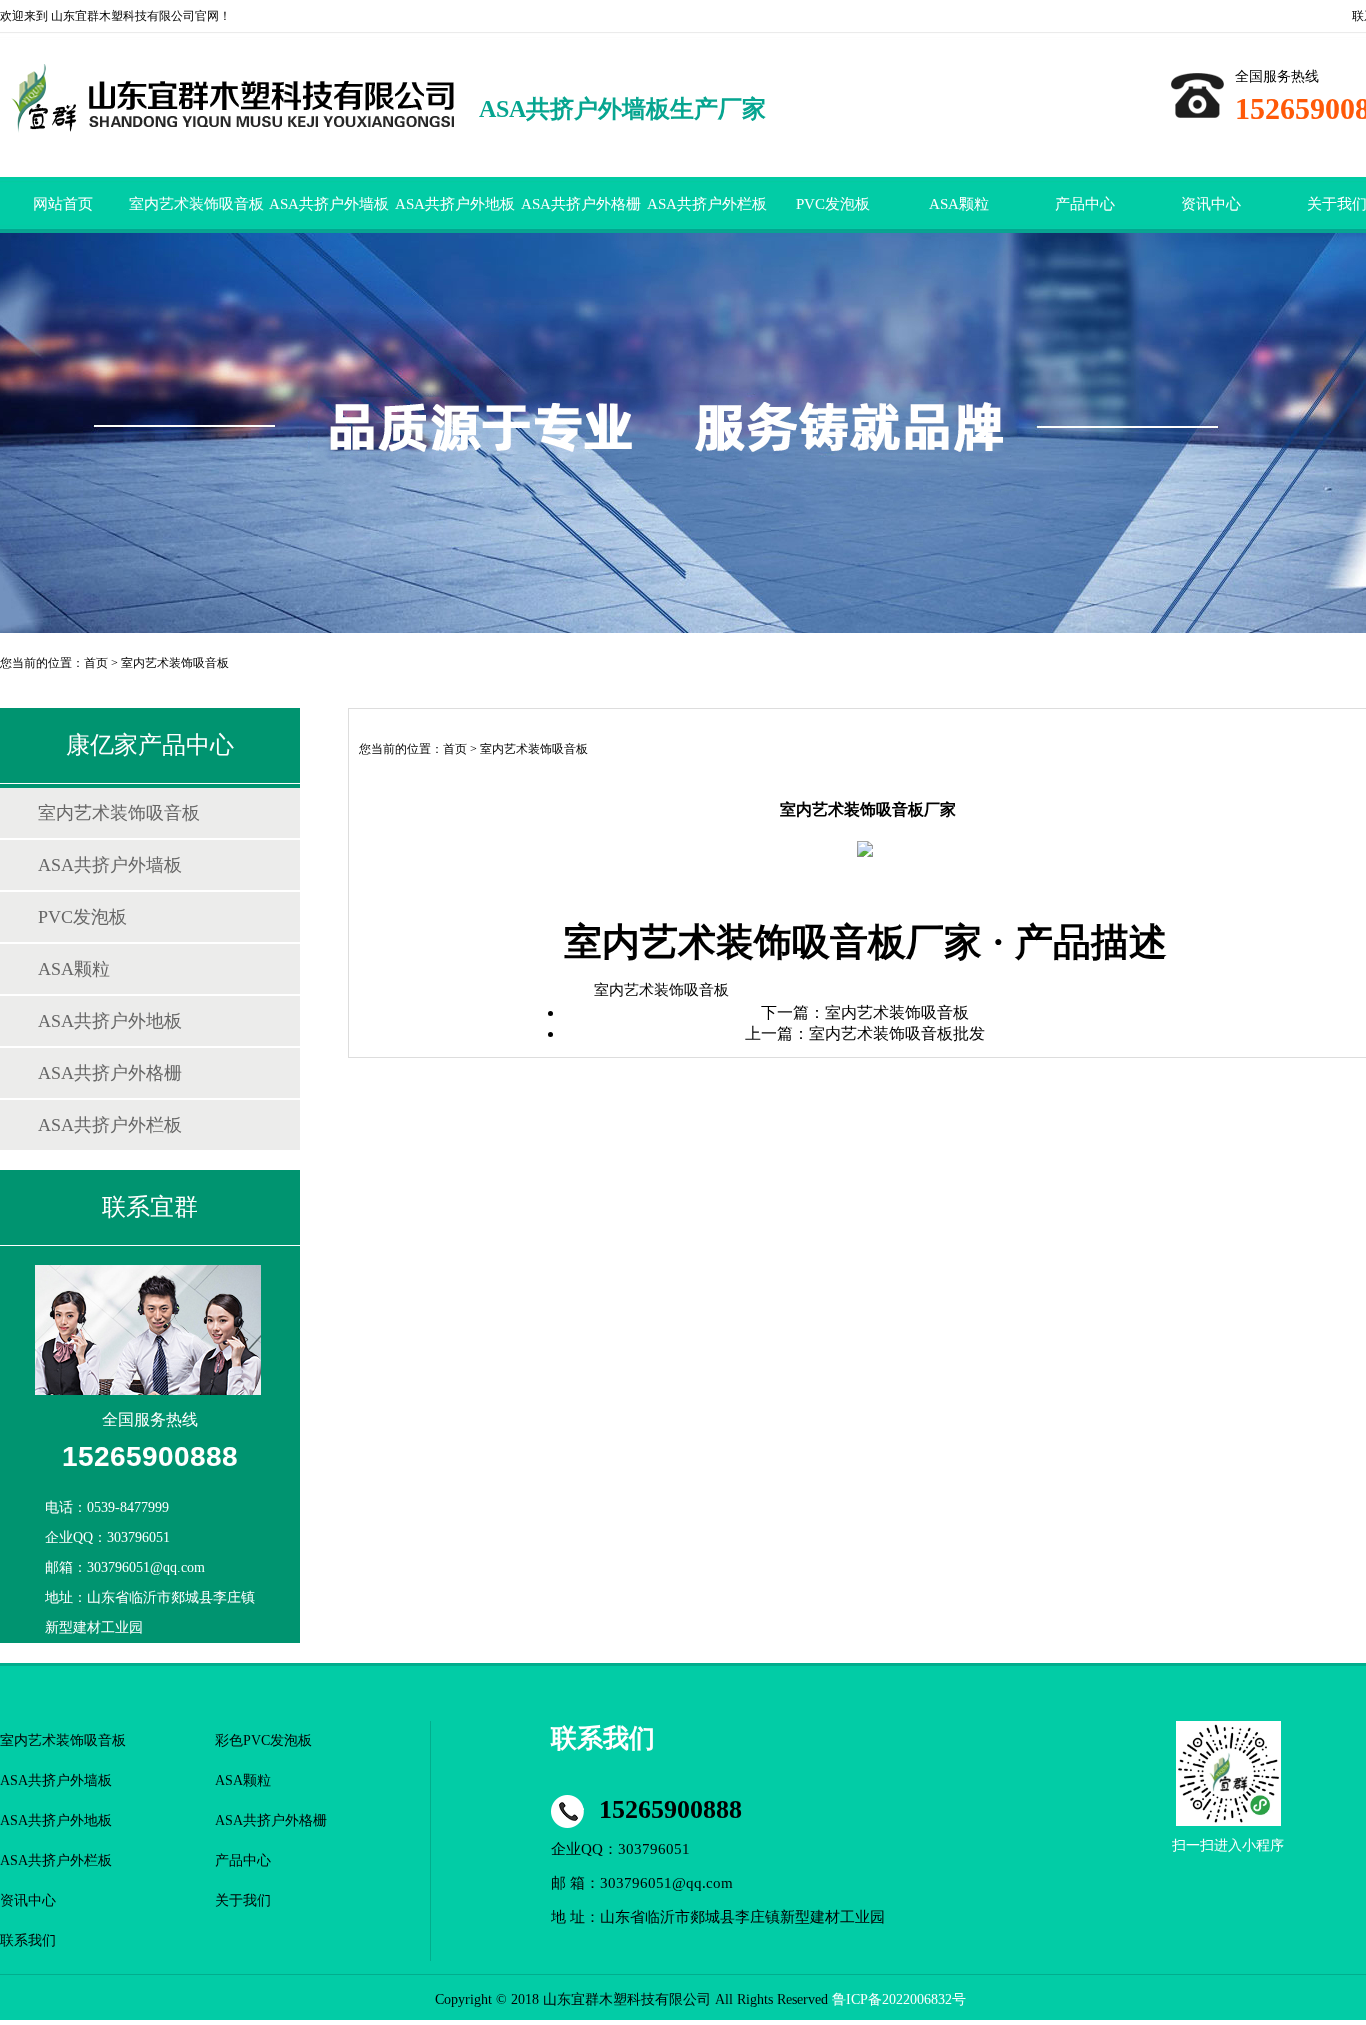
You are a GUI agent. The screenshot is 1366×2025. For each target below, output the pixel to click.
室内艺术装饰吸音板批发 (897, 1033)
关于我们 (243, 1900)
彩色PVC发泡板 (263, 1740)
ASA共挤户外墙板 (329, 204)
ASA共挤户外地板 (455, 204)
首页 (96, 663)
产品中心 (1085, 204)
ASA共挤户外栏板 (707, 204)
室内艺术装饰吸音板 (196, 204)
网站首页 (63, 204)
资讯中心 (1211, 204)
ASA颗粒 (959, 204)
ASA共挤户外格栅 (581, 204)
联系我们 (28, 1940)
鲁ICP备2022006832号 (899, 1999)
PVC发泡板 (833, 204)
